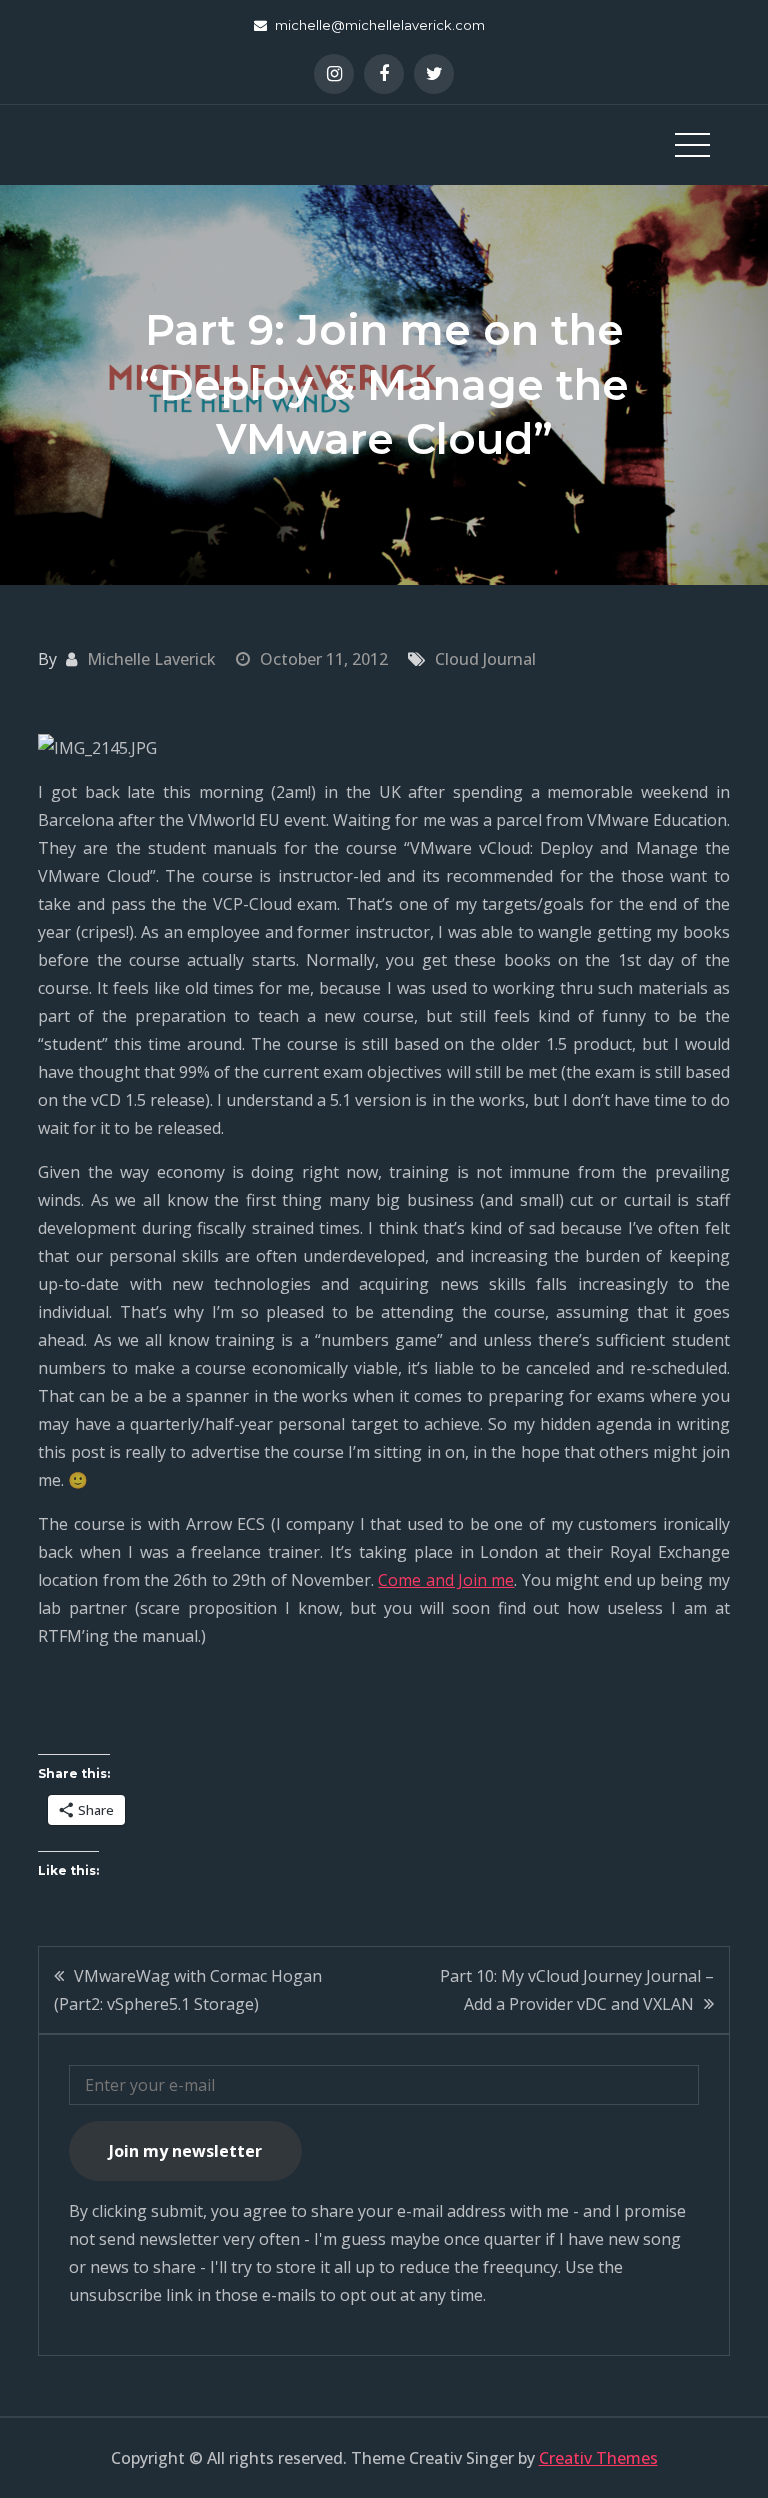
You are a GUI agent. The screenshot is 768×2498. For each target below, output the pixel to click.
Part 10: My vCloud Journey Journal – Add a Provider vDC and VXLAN (577, 1990)
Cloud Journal (485, 659)
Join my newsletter (185, 2151)
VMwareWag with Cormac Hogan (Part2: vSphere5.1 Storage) (188, 1990)
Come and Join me (446, 1580)
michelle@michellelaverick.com (380, 25)
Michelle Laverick (151, 659)
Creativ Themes (598, 2458)
